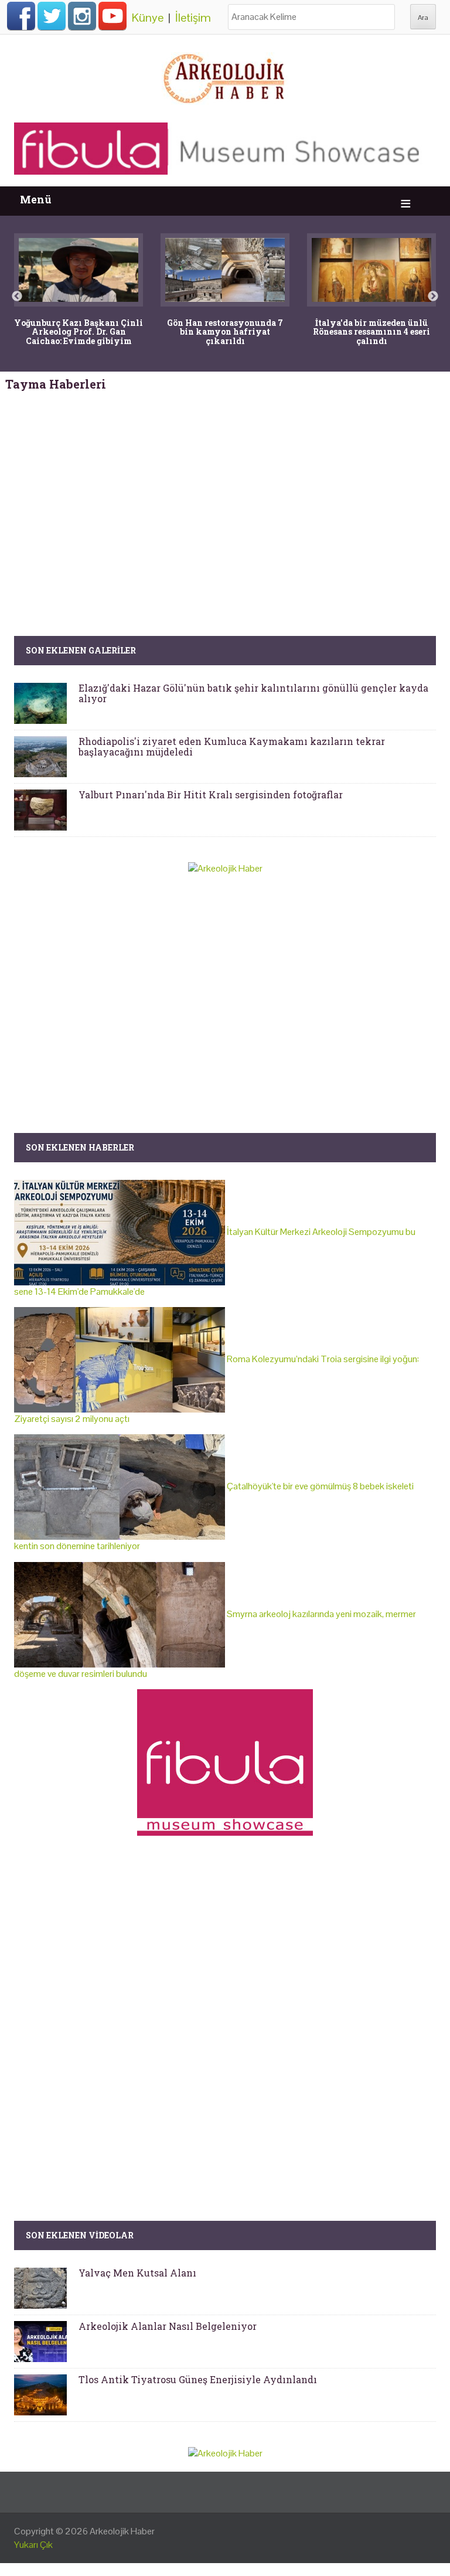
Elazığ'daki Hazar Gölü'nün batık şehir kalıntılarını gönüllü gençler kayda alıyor (253, 693)
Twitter (52, 16)
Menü (36, 200)
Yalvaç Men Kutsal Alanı (137, 2273)
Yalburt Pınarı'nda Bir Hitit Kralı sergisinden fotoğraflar (211, 794)
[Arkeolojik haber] (225, 76)
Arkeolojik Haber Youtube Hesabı (112, 16)
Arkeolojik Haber (122, 2531)
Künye (148, 18)
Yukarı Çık (33, 2545)
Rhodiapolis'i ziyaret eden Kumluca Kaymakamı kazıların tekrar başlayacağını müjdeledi (232, 746)
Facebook (21, 16)
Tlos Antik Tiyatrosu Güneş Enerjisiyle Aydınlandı (198, 2379)
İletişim (193, 18)
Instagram (82, 16)
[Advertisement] (225, 492)
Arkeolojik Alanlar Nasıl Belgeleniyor (168, 2326)
